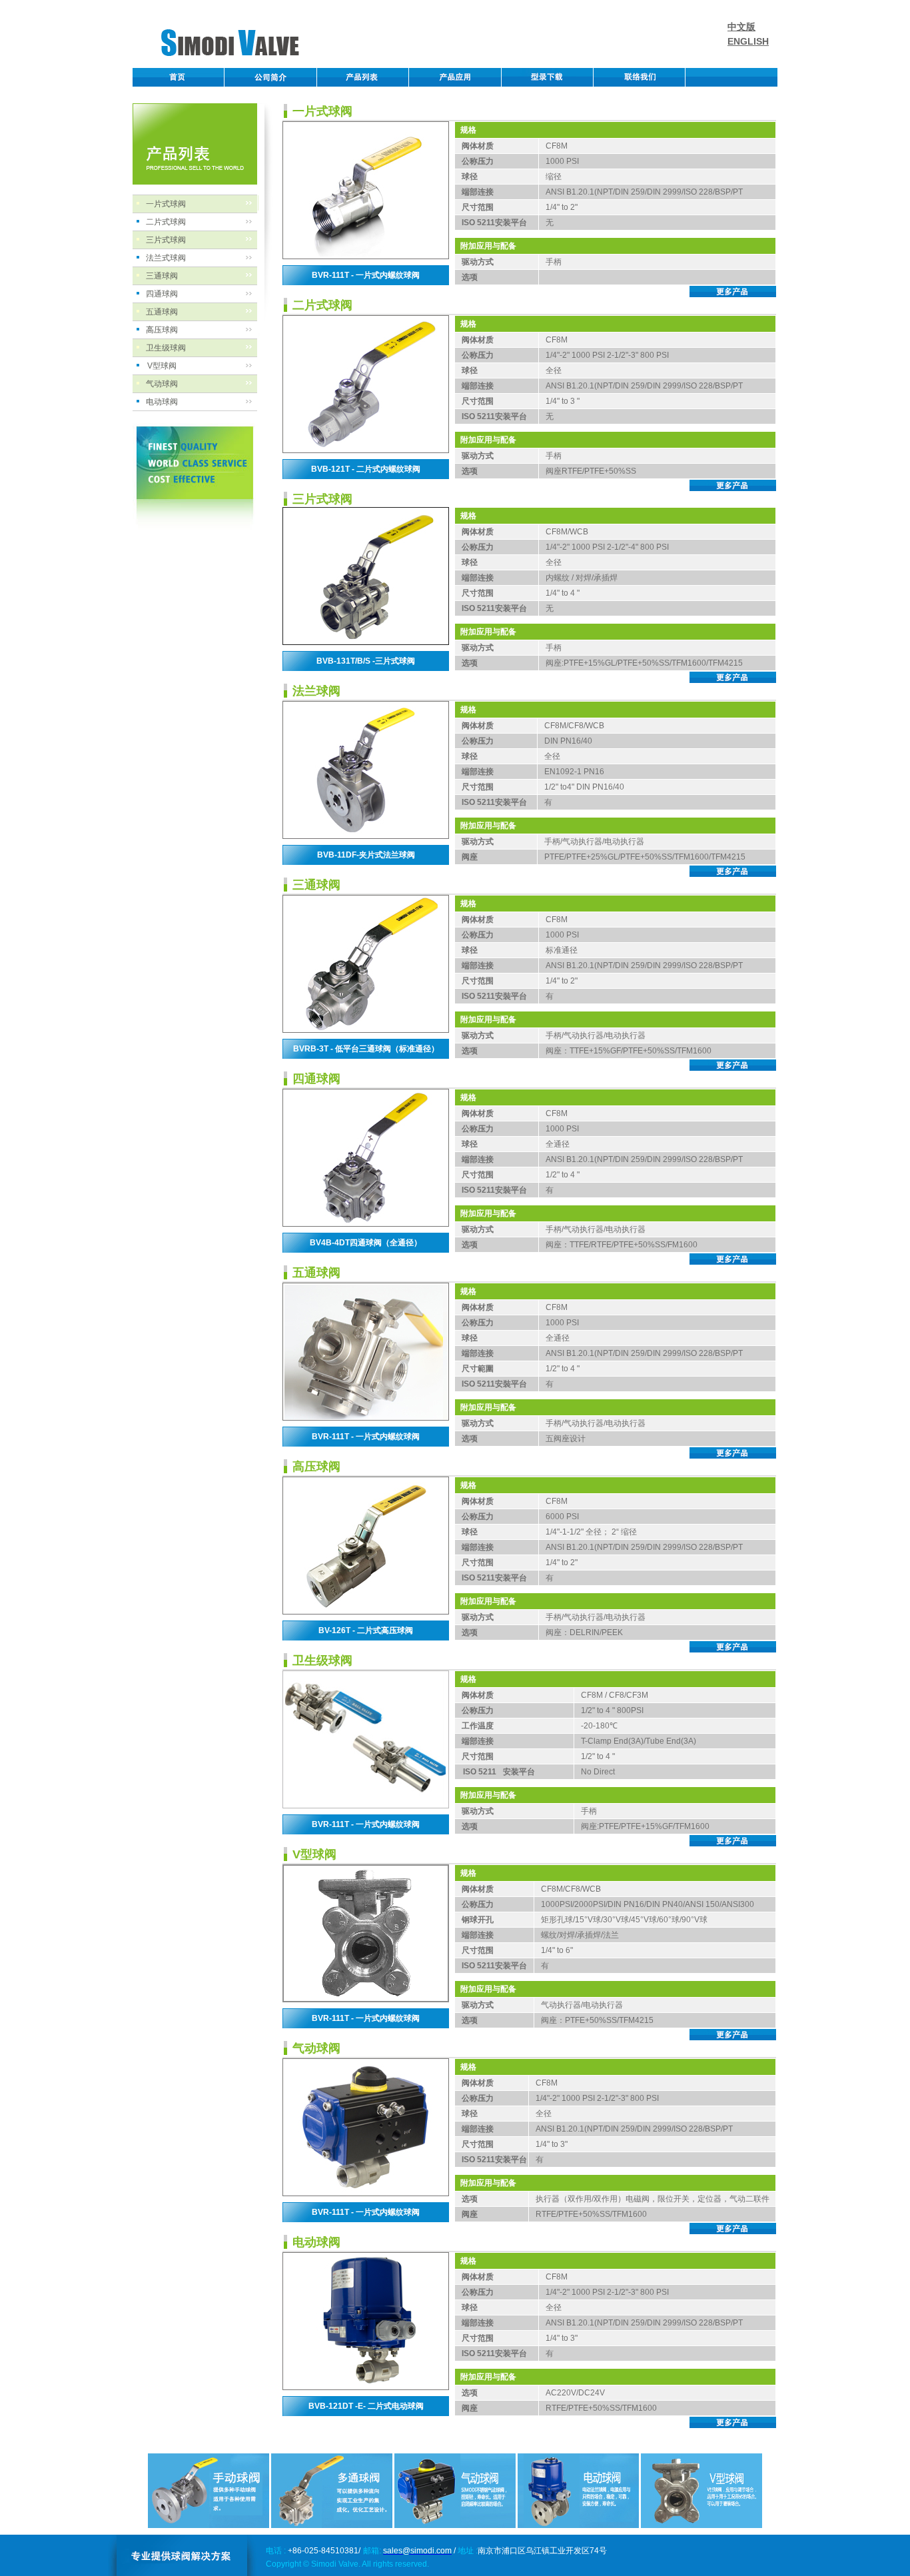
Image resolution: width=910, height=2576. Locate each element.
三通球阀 (162, 276)
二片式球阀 (166, 222)
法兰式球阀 (166, 258)
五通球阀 (162, 312)
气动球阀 (162, 384)
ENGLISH (748, 41)
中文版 (741, 27)
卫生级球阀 (166, 348)
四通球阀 (162, 294)
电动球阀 (162, 402)
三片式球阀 (166, 240)
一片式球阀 (166, 204)
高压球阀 (162, 330)
